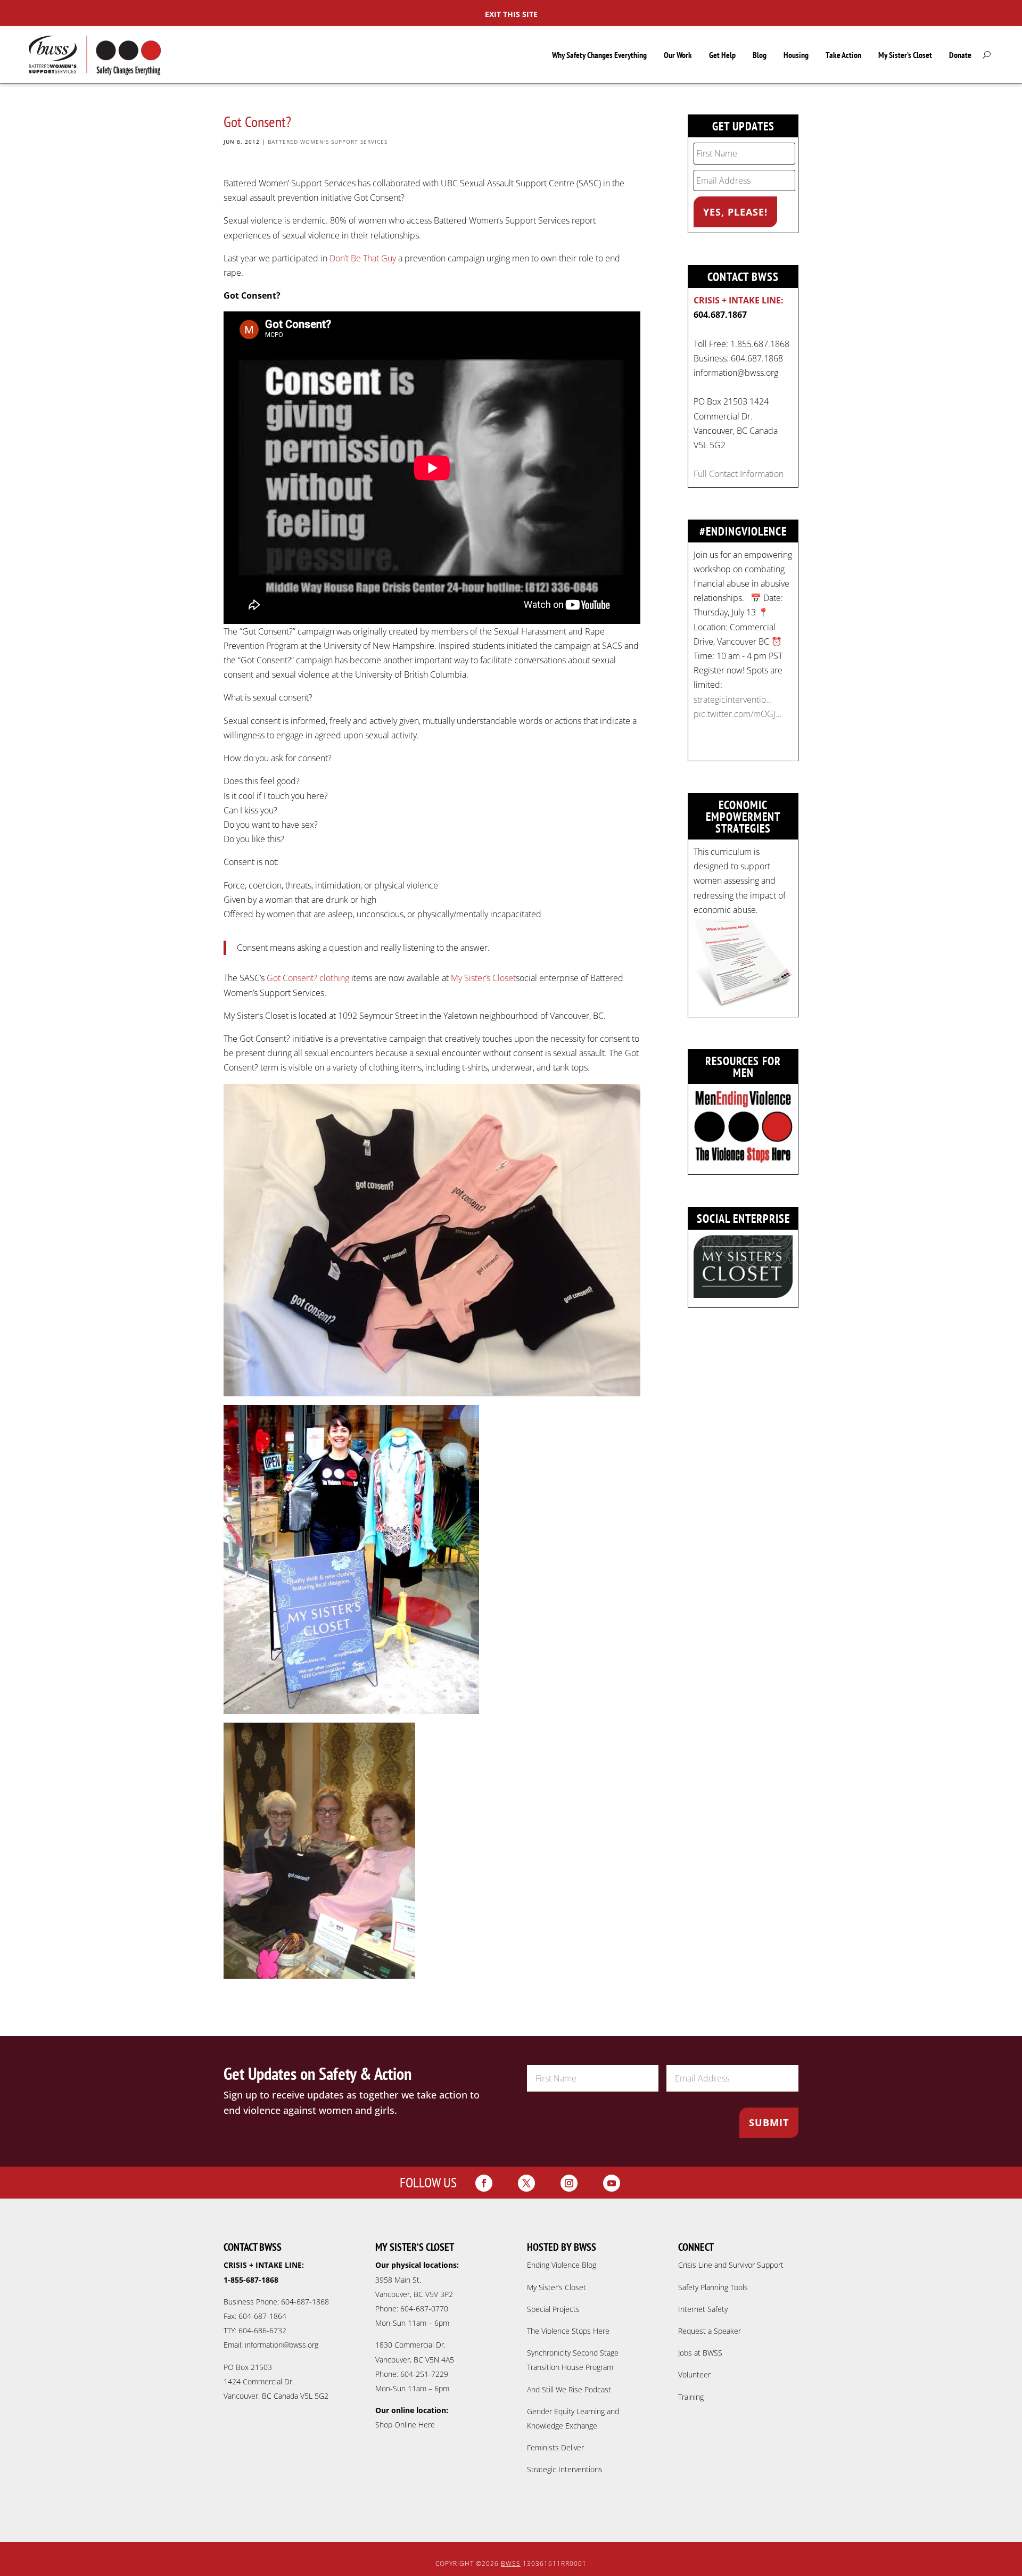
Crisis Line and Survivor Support (731, 2265)
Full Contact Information (739, 474)
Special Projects (553, 2309)
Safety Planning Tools (713, 2287)
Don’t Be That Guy (364, 258)
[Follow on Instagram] (569, 2183)
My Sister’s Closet (905, 55)
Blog (760, 55)
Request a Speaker (710, 2331)
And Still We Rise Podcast (569, 2389)
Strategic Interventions (565, 2469)
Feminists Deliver (555, 2447)
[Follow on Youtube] (612, 2183)
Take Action (843, 55)
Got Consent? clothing (308, 978)
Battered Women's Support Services (328, 142)
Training (691, 2397)
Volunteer (694, 2375)
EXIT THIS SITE (511, 14)
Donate (960, 55)
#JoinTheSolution (726, 714)
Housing (796, 55)
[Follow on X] (526, 2183)
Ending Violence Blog (562, 2265)
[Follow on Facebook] (484, 2183)
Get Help (722, 55)
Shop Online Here (405, 2425)
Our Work (678, 55)
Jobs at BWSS (700, 2353)
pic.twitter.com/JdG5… (736, 728)
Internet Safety (703, 2309)
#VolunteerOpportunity (737, 699)
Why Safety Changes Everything (599, 55)
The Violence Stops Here (568, 2331)
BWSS (511, 2563)
